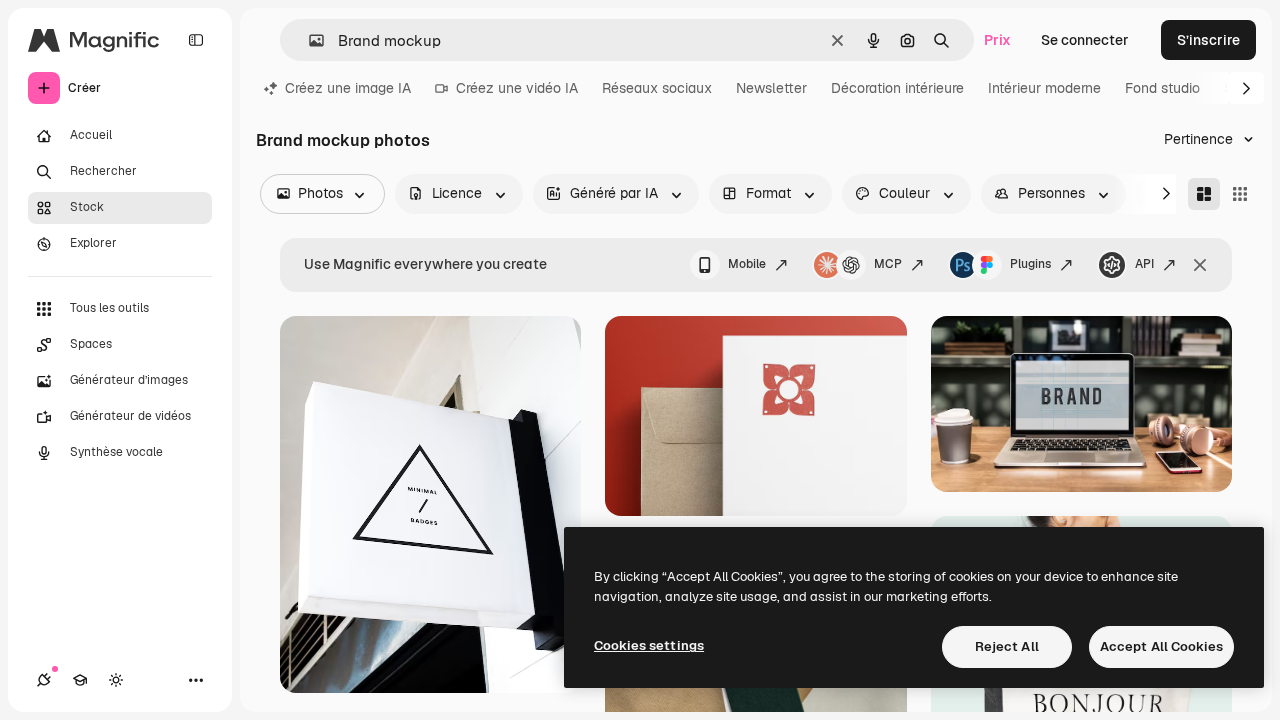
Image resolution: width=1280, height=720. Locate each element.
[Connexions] (44, 680)
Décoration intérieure (897, 88)
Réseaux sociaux (657, 88)
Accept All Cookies (1161, 646)
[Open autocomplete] (308, 40)
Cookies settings (649, 645)
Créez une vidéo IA (517, 88)
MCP (888, 264)
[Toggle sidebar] (196, 40)
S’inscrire (1208, 40)
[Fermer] (1200, 265)
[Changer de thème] (116, 680)
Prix (997, 40)
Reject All (1007, 646)
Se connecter (1085, 40)
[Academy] (80, 680)
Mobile (747, 264)
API (1144, 264)
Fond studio (1162, 88)
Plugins (1030, 264)
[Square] (1240, 194)
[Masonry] (1204, 194)
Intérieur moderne (1044, 88)
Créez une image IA (348, 88)
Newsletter (771, 88)
